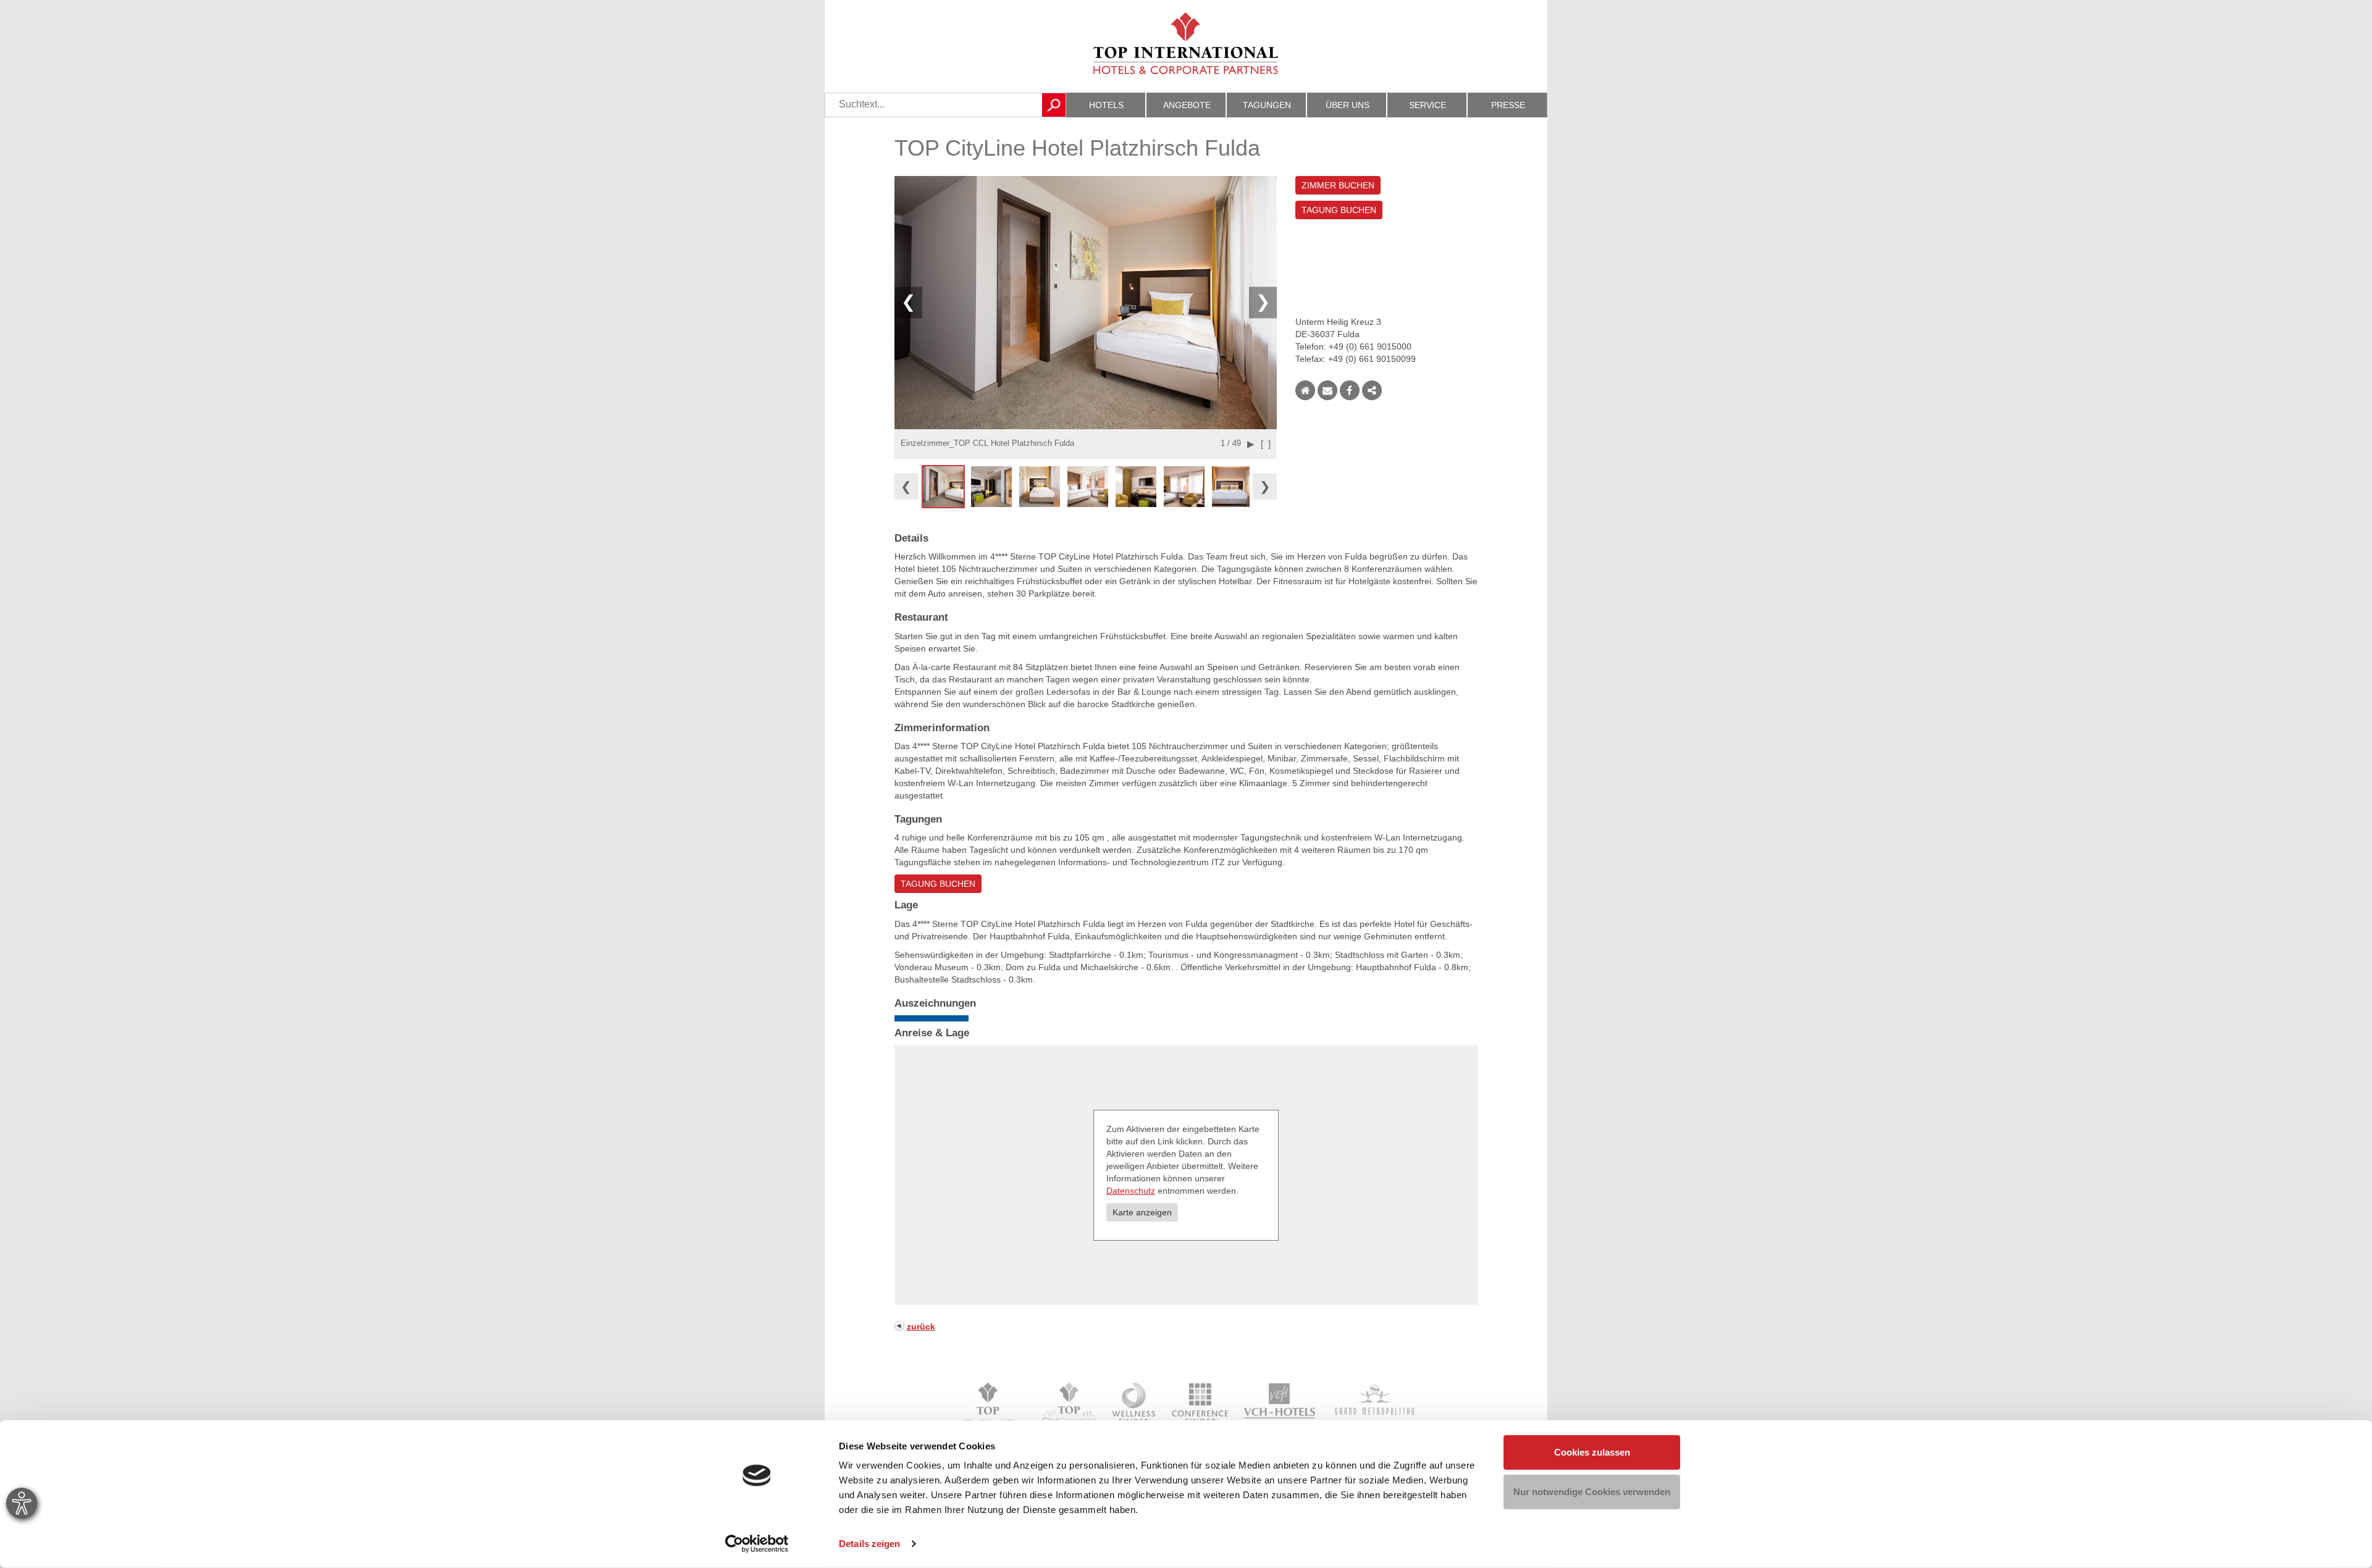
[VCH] (1280, 1404)
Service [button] (1428, 105)
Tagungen (1267, 105)
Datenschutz (1131, 1191)
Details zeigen (869, 1544)
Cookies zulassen (1592, 1452)
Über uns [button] (1348, 105)
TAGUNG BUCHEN (1339, 210)
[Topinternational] (992, 1404)
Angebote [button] (1187, 105)
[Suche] (1054, 105)
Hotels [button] (1106, 105)
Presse (1508, 105)
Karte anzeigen (1142, 1212)
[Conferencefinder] (1200, 1404)
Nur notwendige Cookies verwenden (1592, 1491)
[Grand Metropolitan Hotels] (1372, 1404)
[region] (1086, 487)
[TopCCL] (1068, 1404)
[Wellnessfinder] (1135, 1404)
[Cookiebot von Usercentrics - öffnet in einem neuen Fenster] (757, 1544)
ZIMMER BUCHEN (1338, 185)
